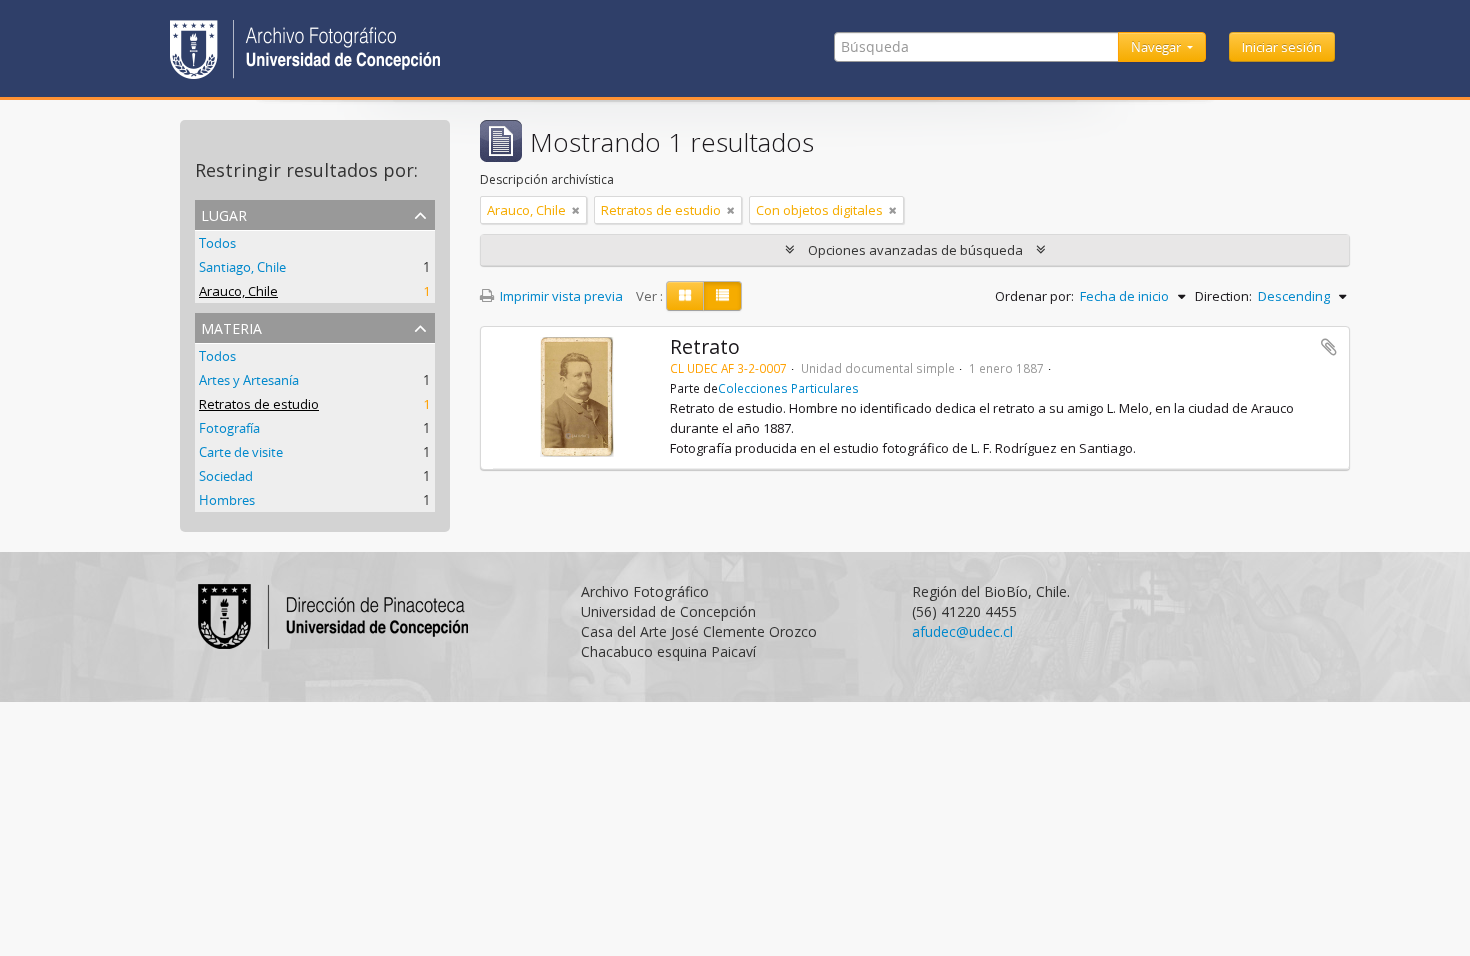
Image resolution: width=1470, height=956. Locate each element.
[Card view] (685, 296)
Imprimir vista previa (560, 296)
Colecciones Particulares (788, 388)
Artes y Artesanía (249, 380)
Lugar (224, 213)
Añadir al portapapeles (1329, 347)
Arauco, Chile (238, 291)
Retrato (705, 346)
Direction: (1223, 296)
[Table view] (722, 296)
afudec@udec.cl (962, 631)
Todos (217, 243)
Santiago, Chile (242, 267)
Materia (231, 326)
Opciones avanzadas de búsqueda (915, 250)
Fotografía (229, 428)
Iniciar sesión (1282, 47)
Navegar (1157, 47)
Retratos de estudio (259, 404)
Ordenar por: (1034, 296)
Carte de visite (241, 452)
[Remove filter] (576, 210)
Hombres (227, 500)
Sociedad (226, 476)
